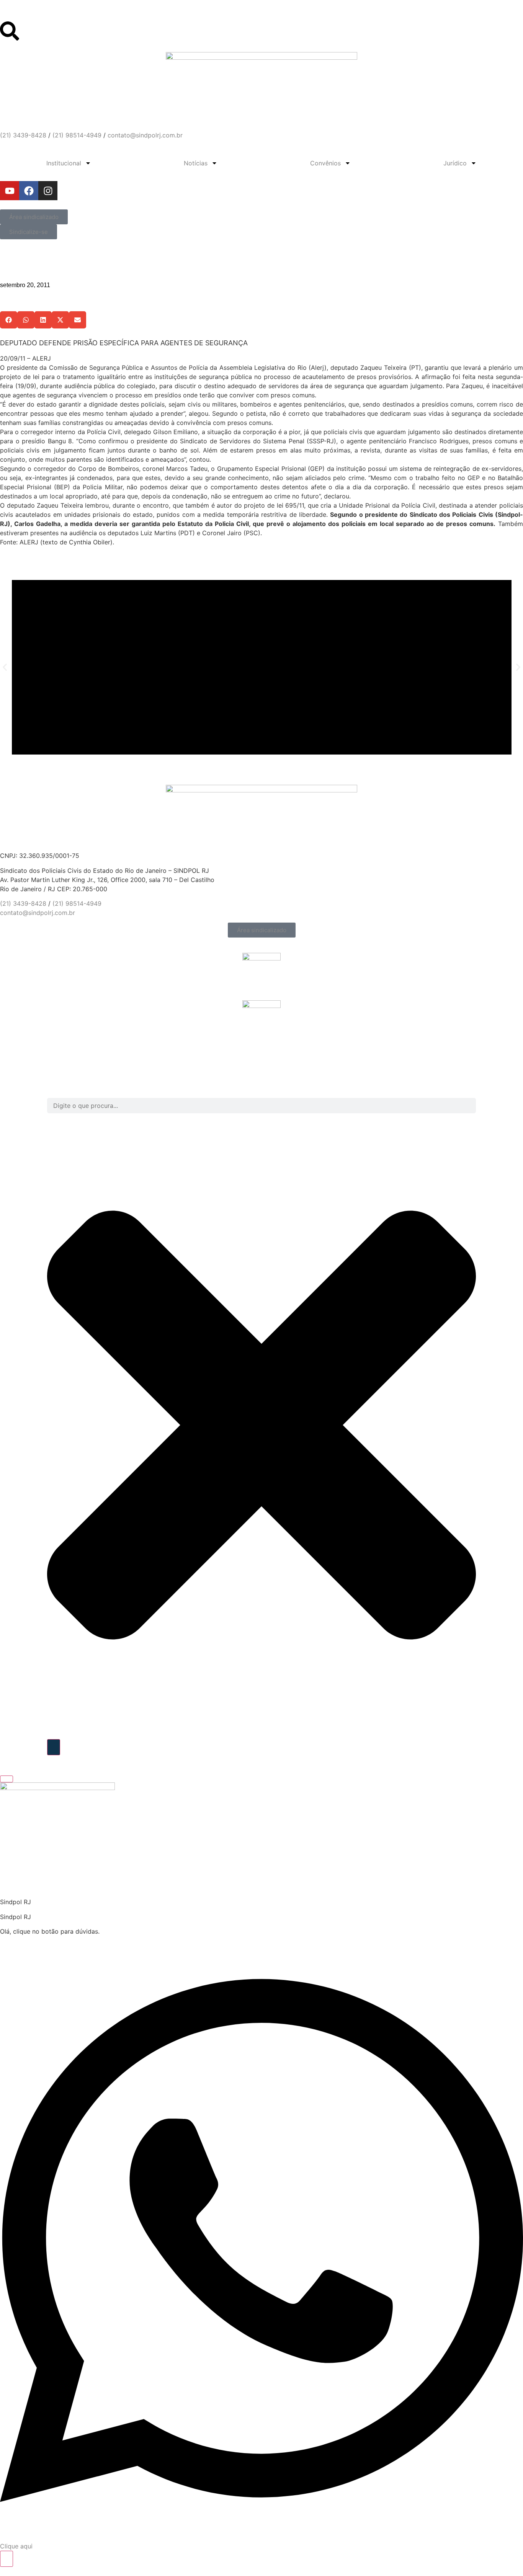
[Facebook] (29, 191)
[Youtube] (10, 191)
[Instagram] (48, 191)
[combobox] (261, 1106)
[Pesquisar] (54, 1747)
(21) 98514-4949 (77, 135)
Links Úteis (16, 12)
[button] (9, 320)
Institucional (64, 163)
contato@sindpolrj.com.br (145, 135)
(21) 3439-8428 (23, 135)
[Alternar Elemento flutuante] (7, 2559)
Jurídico (455, 163)
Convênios (325, 163)
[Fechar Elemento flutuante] (7, 1779)
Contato (12, 18)
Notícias (196, 163)
